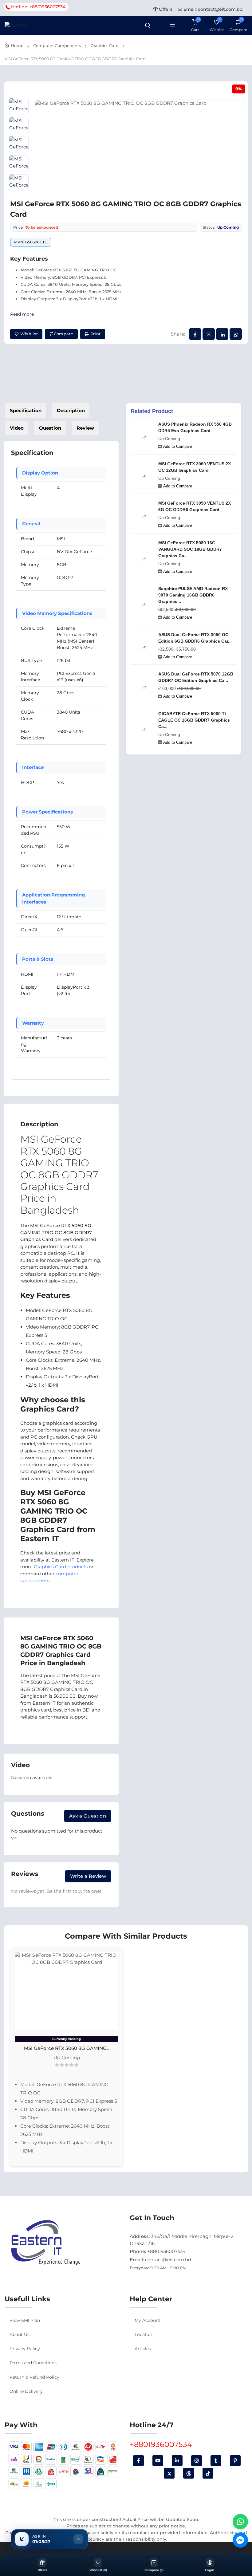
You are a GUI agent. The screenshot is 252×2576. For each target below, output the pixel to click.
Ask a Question (88, 1816)
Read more (22, 314)
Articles (143, 2349)
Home (17, 45)
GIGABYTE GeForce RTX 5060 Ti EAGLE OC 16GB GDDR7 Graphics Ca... (194, 720)
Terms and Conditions (33, 2363)
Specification (26, 410)
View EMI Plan (25, 2320)
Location (144, 2334)
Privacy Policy (25, 2349)
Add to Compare (178, 446)
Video (17, 428)
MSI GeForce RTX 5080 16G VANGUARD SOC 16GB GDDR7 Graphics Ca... (190, 549)
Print (95, 334)
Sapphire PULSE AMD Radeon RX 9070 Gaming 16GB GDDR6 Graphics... (193, 595)
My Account (148, 2320)
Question (50, 428)
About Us (20, 2334)
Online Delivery (26, 2391)
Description (71, 410)
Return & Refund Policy (34, 2377)
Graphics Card (105, 45)
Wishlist (28, 334)
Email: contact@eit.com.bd (213, 9)
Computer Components (57, 45)
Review (85, 428)
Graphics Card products (61, 1567)
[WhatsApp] (240, 2522)
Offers (165, 9)
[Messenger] (240, 2540)
